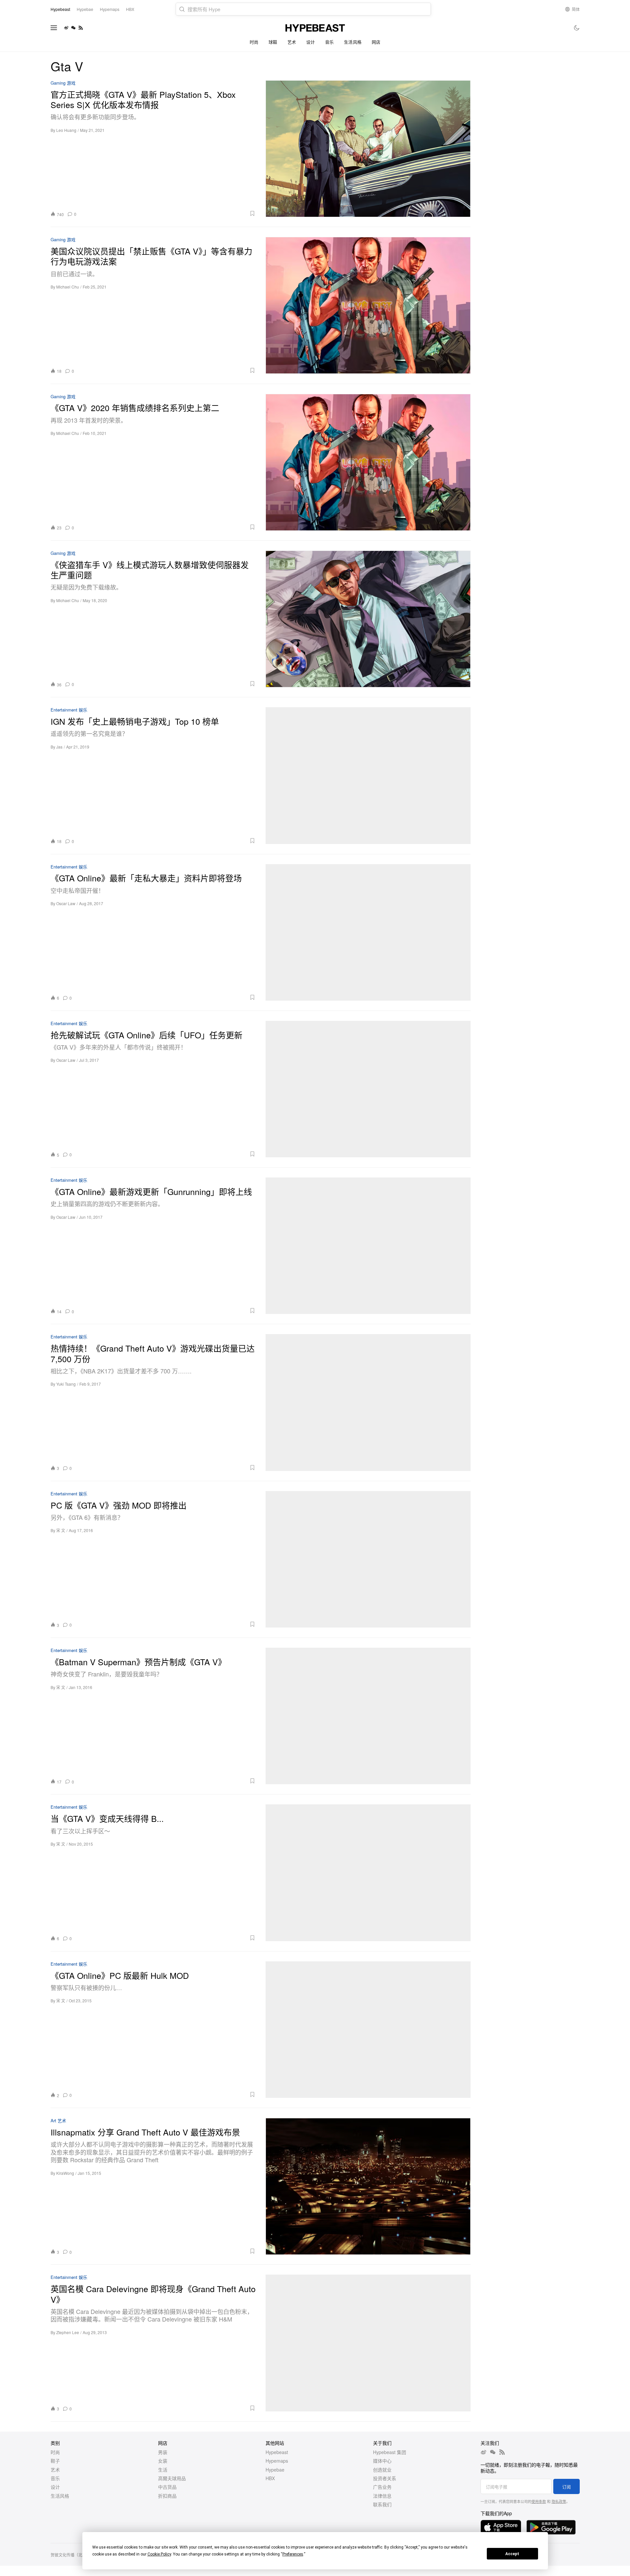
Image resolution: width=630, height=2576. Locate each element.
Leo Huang (66, 130)
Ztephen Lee (68, 2332)
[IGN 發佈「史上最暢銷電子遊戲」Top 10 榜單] (368, 775)
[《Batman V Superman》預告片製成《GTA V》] (368, 1716)
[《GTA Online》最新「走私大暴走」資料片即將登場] (368, 932)
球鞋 (273, 42)
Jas (59, 747)
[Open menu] (54, 28)
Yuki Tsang (66, 1384)
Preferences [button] (293, 2554)
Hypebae (275, 2470)
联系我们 (382, 2504)
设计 (311, 42)
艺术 (292, 42)
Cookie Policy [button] (159, 2554)
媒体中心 (382, 2461)
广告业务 (382, 2487)
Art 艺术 (58, 2121)
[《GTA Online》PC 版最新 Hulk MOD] (368, 2030)
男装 (163, 2452)
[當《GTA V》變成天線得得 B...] (368, 1873)
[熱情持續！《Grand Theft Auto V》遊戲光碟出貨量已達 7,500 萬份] (368, 1402)
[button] (168, 213)
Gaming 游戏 (63, 83)
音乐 (330, 42)
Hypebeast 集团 (390, 2452)
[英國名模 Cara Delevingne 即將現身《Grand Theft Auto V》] (368, 2343)
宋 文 (61, 1530)
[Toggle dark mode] (577, 28)
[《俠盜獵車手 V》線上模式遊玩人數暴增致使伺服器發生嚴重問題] (368, 619)
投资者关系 (385, 2478)
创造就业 (382, 2470)
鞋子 (55, 2461)
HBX (270, 2478)
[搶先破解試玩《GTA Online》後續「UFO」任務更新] (368, 1089)
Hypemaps (277, 2461)
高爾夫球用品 (172, 2478)
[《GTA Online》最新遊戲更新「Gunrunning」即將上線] (368, 1246)
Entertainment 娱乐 (69, 710)
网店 (376, 42)
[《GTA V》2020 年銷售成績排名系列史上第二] (368, 462)
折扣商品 (167, 2496)
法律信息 (382, 2496)
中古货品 (167, 2487)
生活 (163, 2470)
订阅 (567, 2487)
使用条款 (539, 2501)
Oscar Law (66, 903)
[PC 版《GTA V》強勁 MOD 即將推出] (368, 1559)
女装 (163, 2461)
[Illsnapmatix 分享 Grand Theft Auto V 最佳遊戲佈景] (368, 2186)
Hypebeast (277, 2452)
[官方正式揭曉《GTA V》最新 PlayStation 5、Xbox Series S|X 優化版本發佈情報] (368, 149)
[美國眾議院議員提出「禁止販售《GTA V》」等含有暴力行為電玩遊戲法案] (368, 305)
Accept (512, 2554)
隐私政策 (559, 2501)
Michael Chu (68, 287)
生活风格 (353, 42)
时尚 (254, 42)
